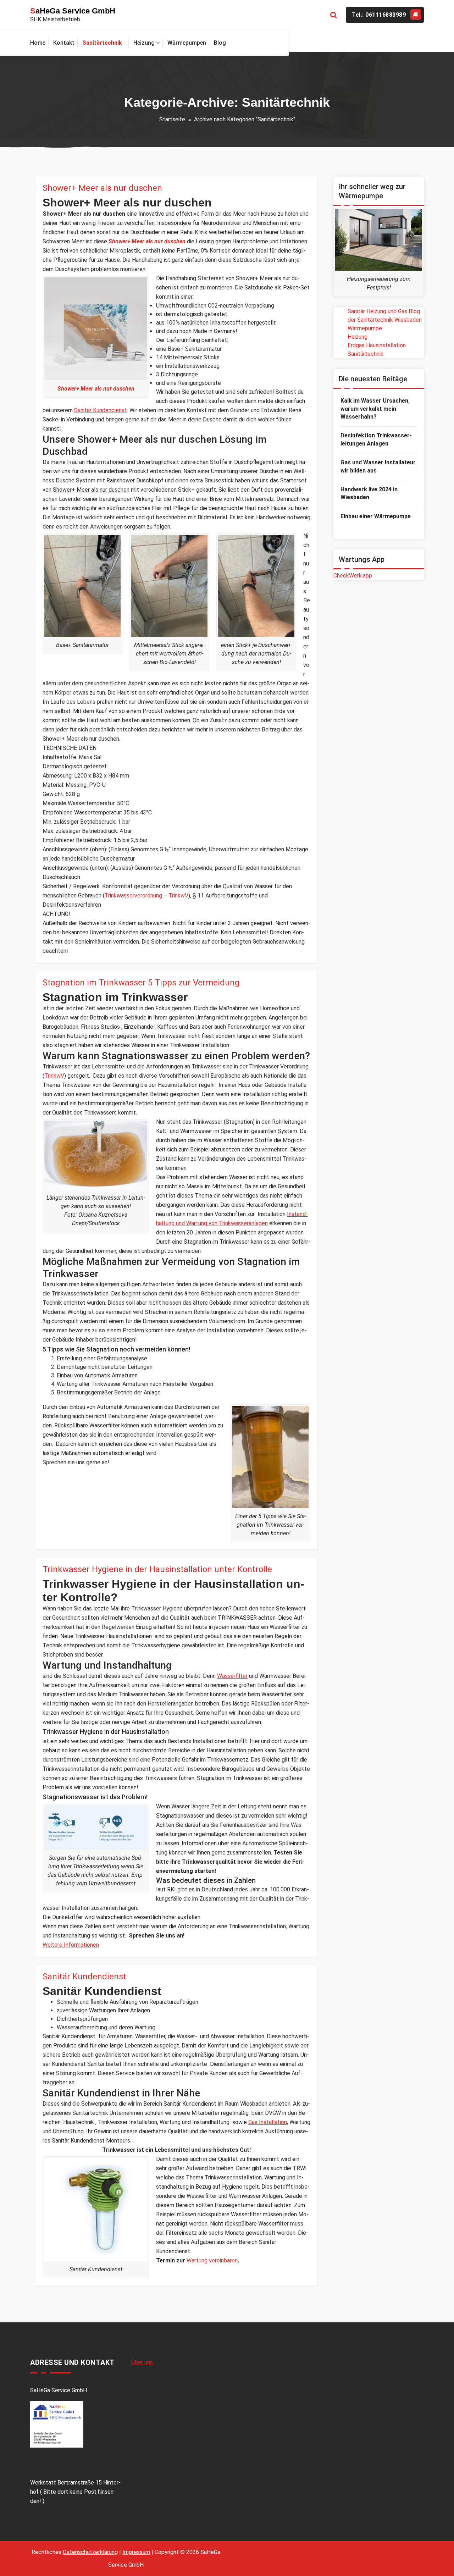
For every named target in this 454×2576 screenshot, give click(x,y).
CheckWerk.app (353, 576)
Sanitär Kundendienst (101, 410)
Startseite (172, 119)
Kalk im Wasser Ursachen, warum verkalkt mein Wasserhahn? (375, 409)
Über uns (142, 2362)
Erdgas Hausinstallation (377, 345)
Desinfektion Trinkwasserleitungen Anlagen (376, 439)
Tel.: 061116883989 (379, 15)
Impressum (136, 2552)
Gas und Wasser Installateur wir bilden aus (378, 466)
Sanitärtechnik (366, 354)
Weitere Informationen (71, 1945)
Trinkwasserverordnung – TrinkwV (146, 895)
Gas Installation (268, 2122)
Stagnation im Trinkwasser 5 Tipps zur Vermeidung (141, 983)
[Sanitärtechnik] (104, 43)
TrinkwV (54, 1076)
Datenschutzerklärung (90, 2552)
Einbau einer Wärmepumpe (376, 516)
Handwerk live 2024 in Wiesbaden (369, 493)
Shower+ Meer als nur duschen (102, 188)
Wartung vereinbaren (212, 2260)
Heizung (358, 337)
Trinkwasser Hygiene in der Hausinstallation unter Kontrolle (157, 1569)
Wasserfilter (232, 1676)
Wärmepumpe (365, 328)
